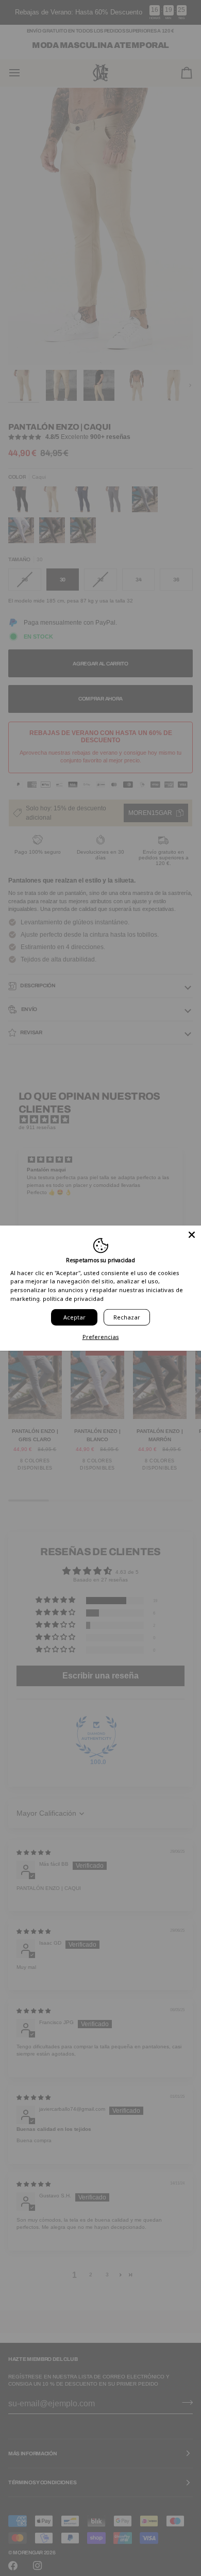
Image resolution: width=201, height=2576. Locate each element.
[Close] (192, 1235)
